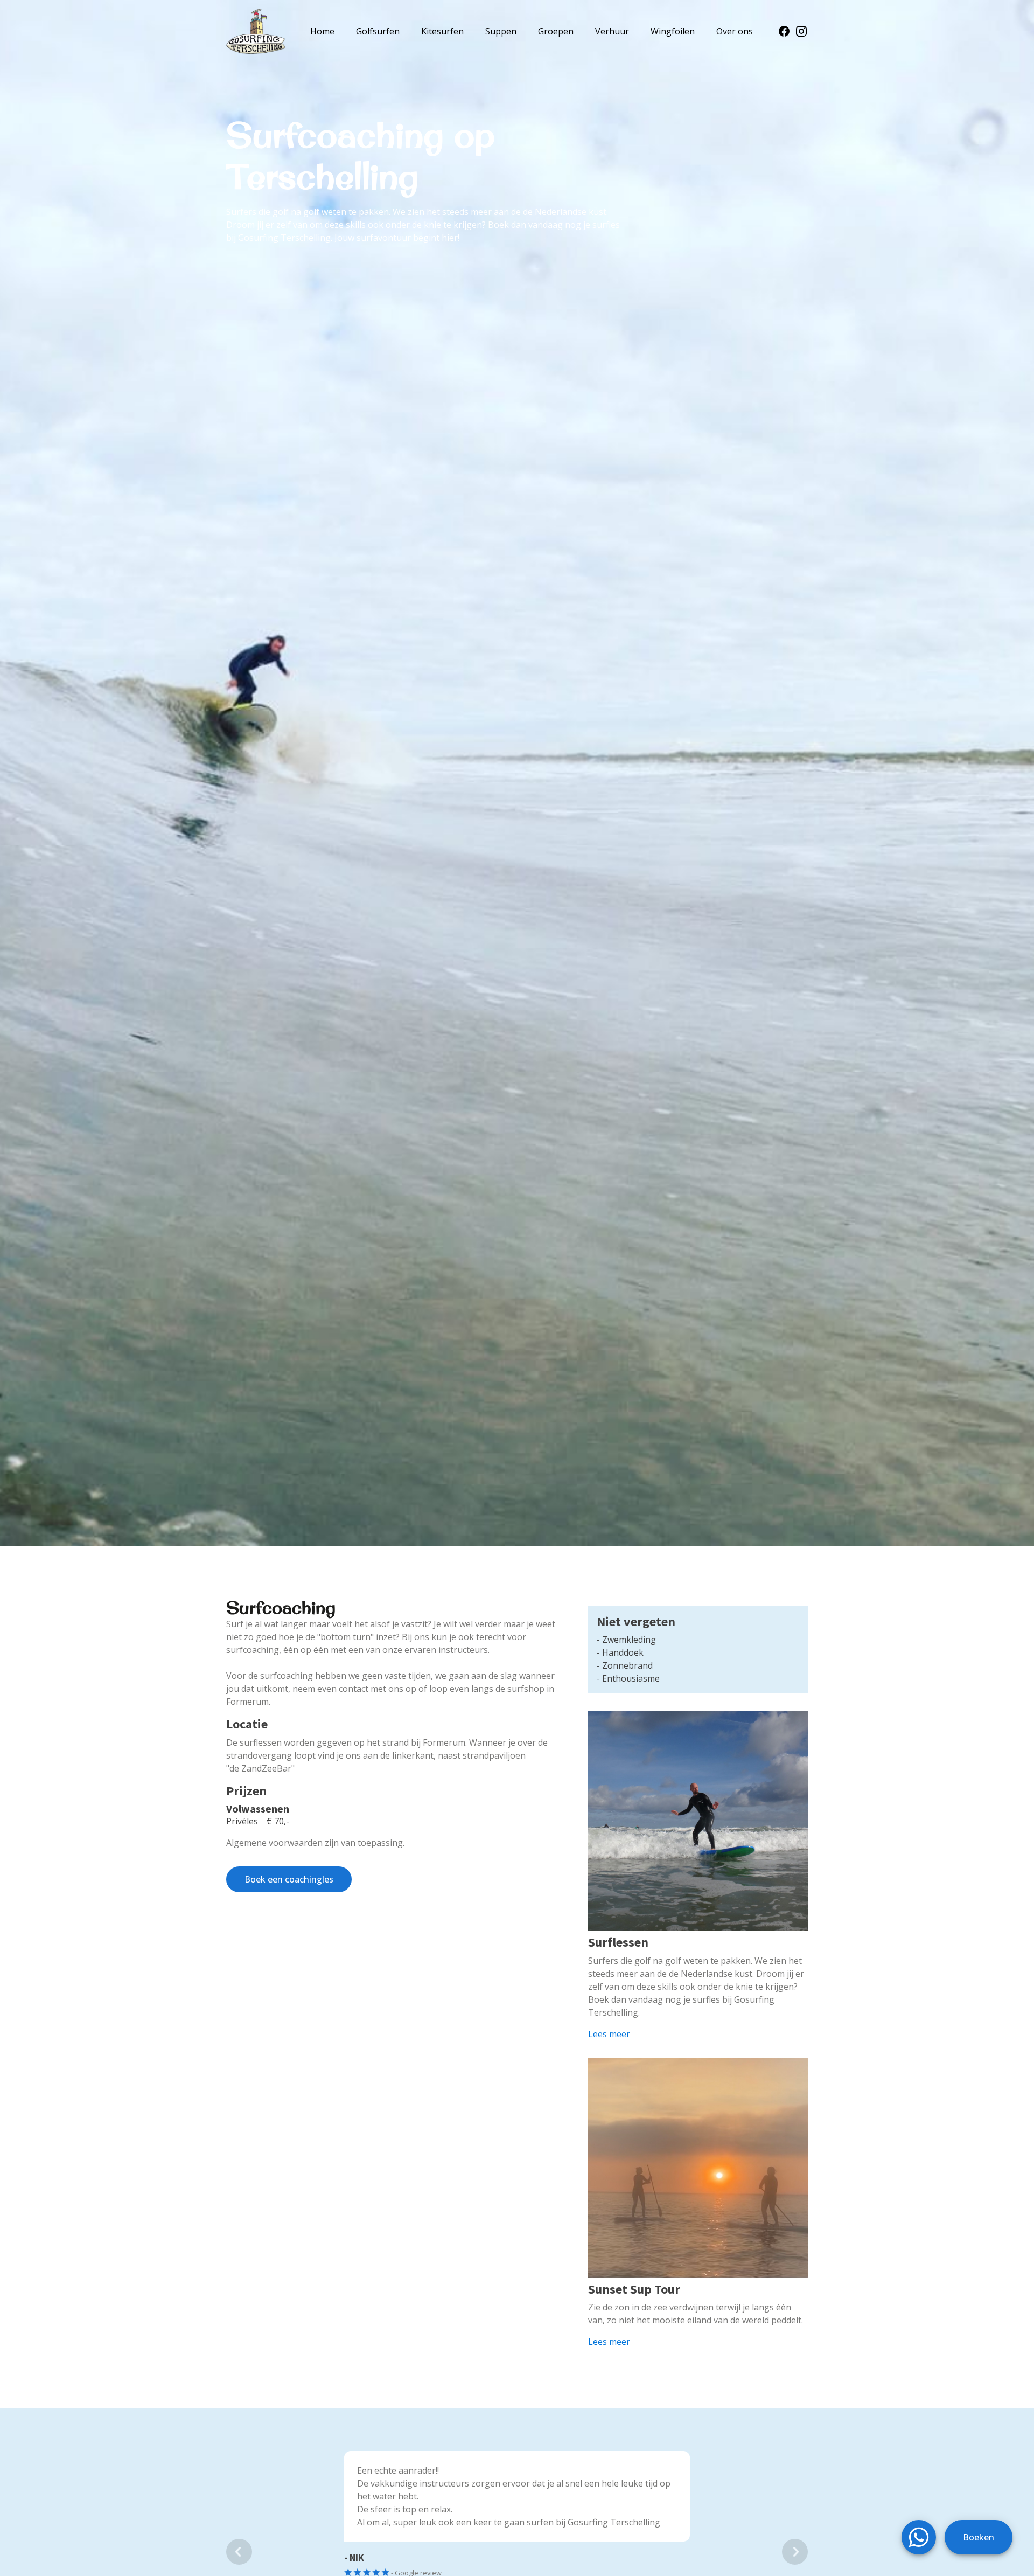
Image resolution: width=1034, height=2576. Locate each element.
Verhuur (612, 31)
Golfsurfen (378, 31)
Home (322, 31)
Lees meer (609, 2034)
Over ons (735, 31)
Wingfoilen (673, 31)
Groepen (556, 31)
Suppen (501, 31)
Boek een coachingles (289, 1879)
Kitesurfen (442, 31)
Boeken (979, 2537)
